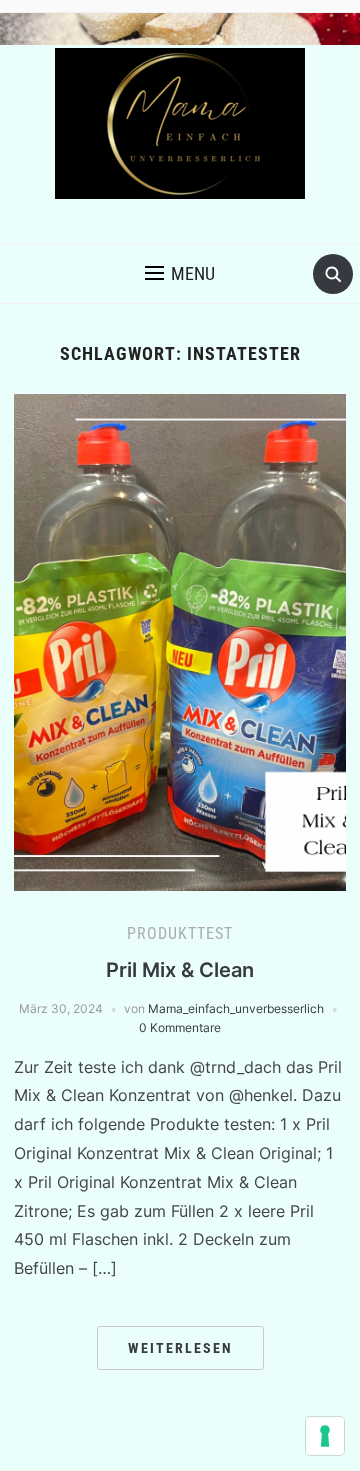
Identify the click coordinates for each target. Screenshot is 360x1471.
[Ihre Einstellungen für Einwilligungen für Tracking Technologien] (325, 1436)
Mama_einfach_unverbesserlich (236, 1008)
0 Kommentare (180, 1027)
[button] (180, 274)
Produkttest (180, 933)
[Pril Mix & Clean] (179, 641)
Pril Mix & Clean (180, 970)
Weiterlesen (180, 1348)
